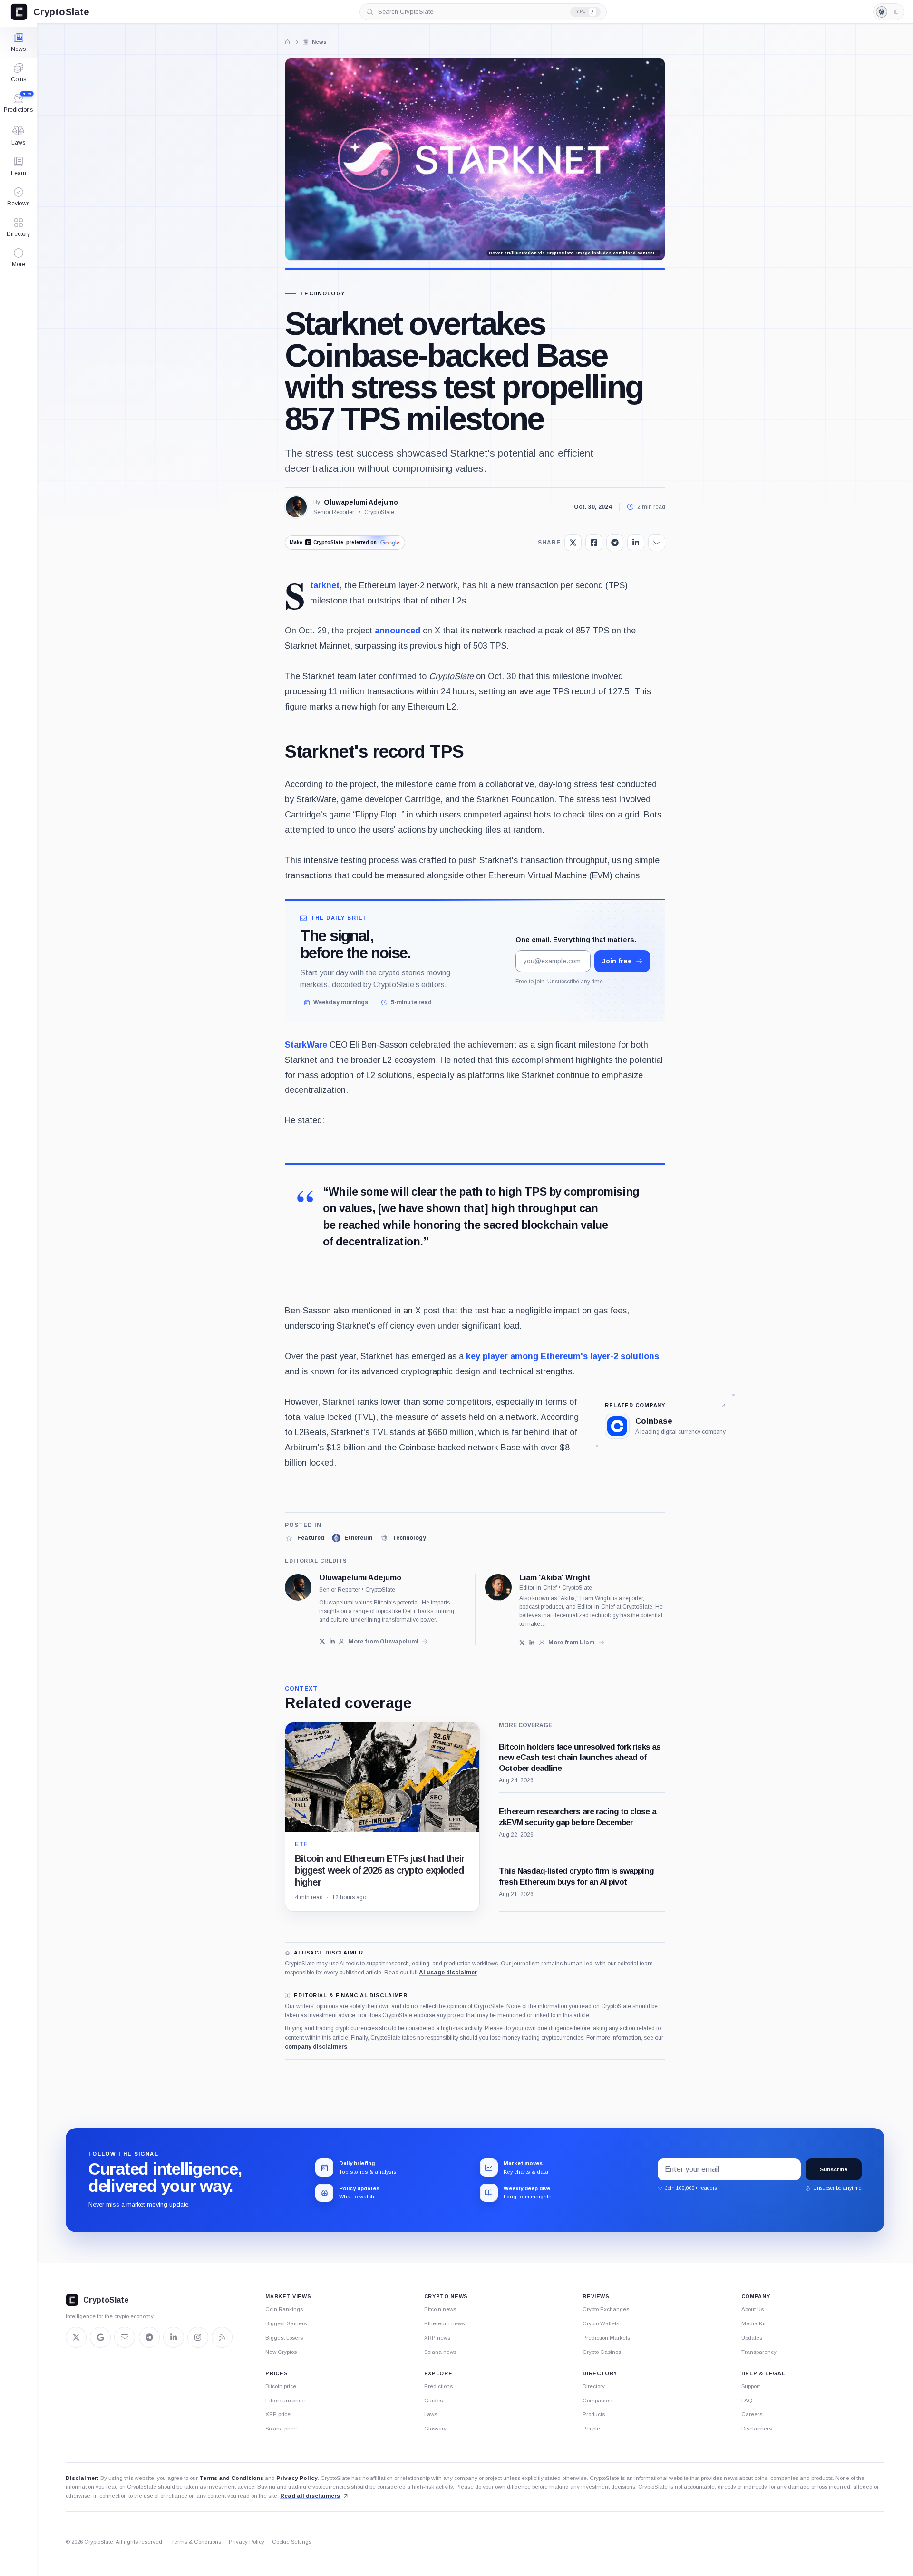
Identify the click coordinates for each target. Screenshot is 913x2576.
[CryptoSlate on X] (76, 2337)
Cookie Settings (292, 2542)
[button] (18, 258)
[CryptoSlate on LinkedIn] (174, 2337)
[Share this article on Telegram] (615, 543)
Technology (322, 294)
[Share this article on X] (573, 543)
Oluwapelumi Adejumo (361, 502)
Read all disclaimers (310, 2496)
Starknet (325, 585)
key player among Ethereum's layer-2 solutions (563, 1356)
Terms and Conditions (231, 2478)
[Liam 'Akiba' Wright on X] (522, 1643)
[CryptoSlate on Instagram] (198, 2337)
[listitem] (305, 1538)
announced (398, 631)
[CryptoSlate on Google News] (100, 2337)
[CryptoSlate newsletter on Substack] (125, 2337)
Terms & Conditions (196, 2542)
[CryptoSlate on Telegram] (149, 2337)
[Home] (288, 42)
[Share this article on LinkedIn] (636, 543)
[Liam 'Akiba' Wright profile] (498, 1587)
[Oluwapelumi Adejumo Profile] (296, 507)
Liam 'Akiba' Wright (555, 1578)
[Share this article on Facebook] (594, 543)
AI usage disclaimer (448, 1973)
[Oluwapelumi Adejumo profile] (298, 1587)
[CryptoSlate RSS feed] (222, 2337)
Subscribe (834, 2169)
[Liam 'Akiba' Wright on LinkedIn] (532, 1643)
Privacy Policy (297, 2478)
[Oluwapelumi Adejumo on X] (322, 1641)
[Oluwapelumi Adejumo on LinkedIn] (332, 1641)
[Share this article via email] (657, 543)
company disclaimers (316, 2047)
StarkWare (306, 1045)
